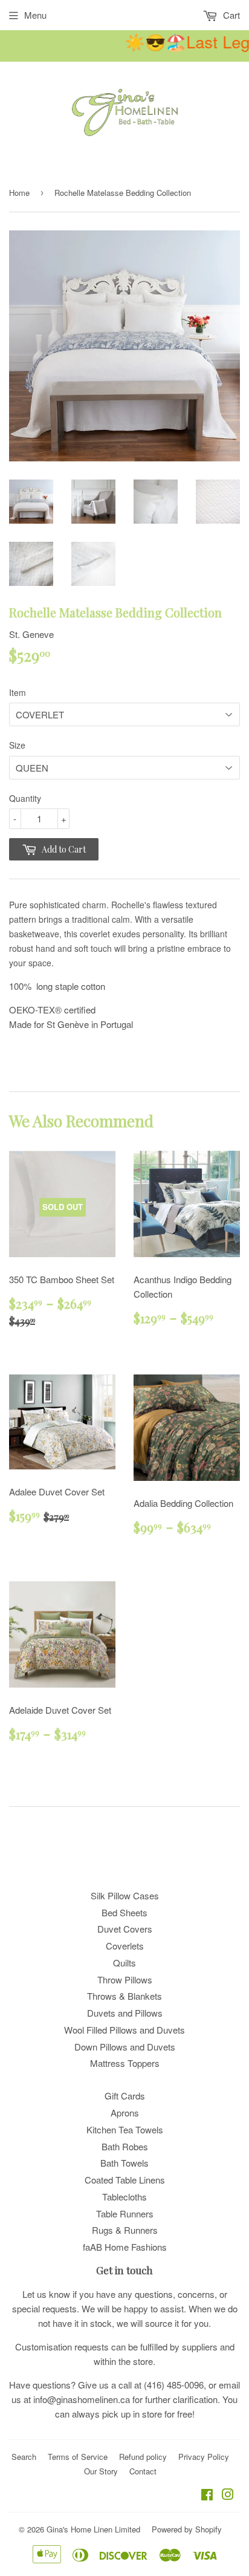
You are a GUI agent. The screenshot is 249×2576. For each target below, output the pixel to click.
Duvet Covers (125, 1929)
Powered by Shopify (187, 2529)
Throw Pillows (125, 1979)
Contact (143, 2471)
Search (24, 2457)
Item (18, 692)
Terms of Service (78, 2457)
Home (19, 193)
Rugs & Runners (125, 2230)
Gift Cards (125, 2096)
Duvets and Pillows (125, 2013)
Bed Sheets (124, 1912)
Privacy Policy (204, 2457)
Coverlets (125, 1946)
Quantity (25, 798)
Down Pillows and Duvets (125, 2047)
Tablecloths (124, 2197)
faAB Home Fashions (125, 2247)
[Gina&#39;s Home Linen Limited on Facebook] (207, 2495)
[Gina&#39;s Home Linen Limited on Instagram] (228, 2495)
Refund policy (143, 2457)
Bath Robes (125, 2146)
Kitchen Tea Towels (125, 2129)
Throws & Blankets (124, 1996)
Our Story (101, 2471)
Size (17, 745)
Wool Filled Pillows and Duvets (124, 2030)
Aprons (125, 2113)
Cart (230, 15)
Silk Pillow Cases (125, 1895)
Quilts (124, 1963)
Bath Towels (124, 2163)
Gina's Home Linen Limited (93, 2529)
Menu (35, 15)
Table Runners (125, 2213)
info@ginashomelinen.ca (82, 2399)
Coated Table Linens (125, 2180)
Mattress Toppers (125, 2063)
